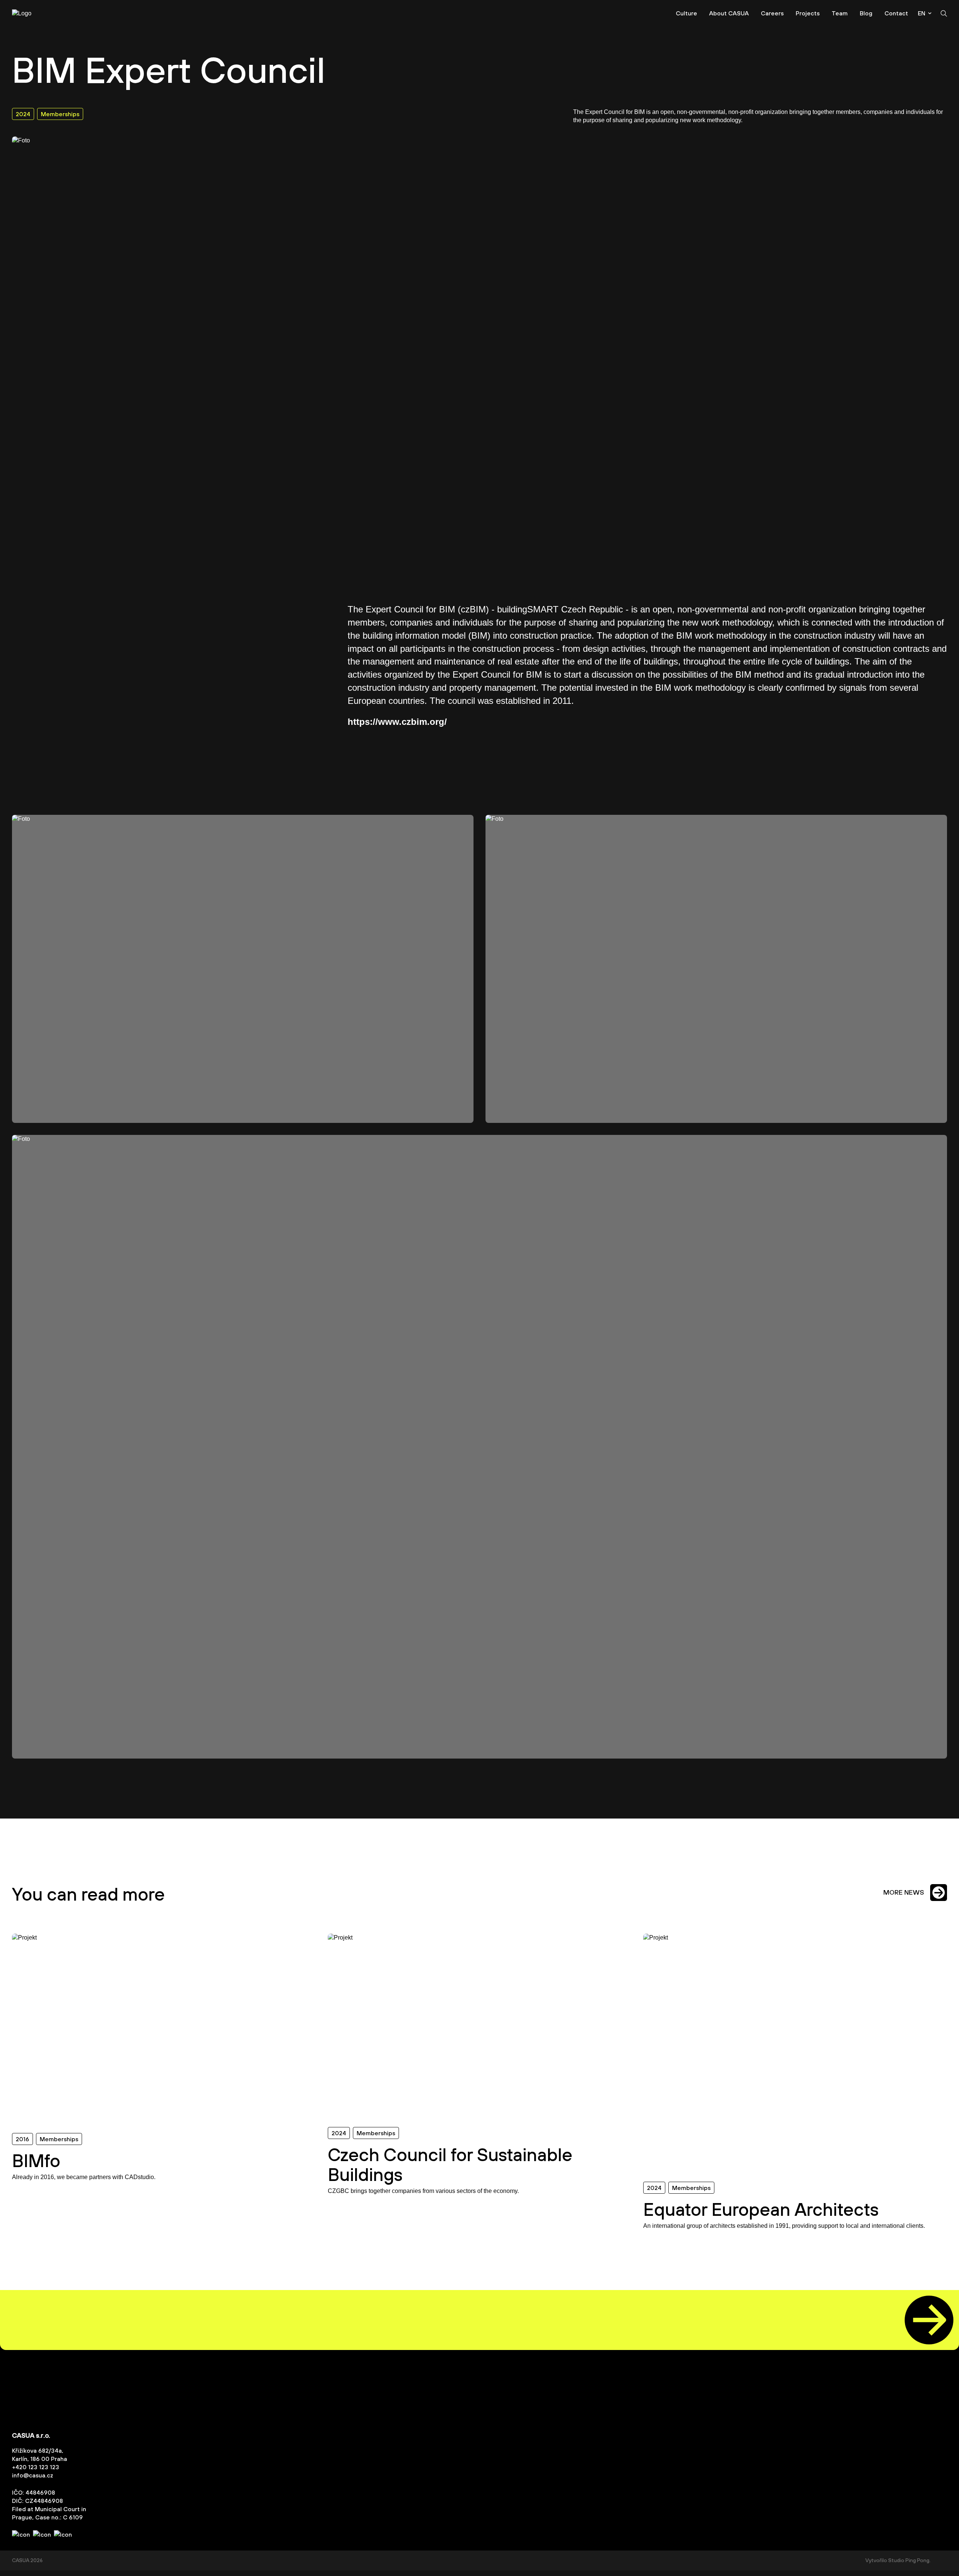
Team (840, 13)
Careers (772, 13)
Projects (808, 13)
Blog (866, 13)
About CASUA (729, 13)
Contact (896, 13)
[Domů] (34, 13)
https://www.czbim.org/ (397, 722)
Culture (686, 13)
